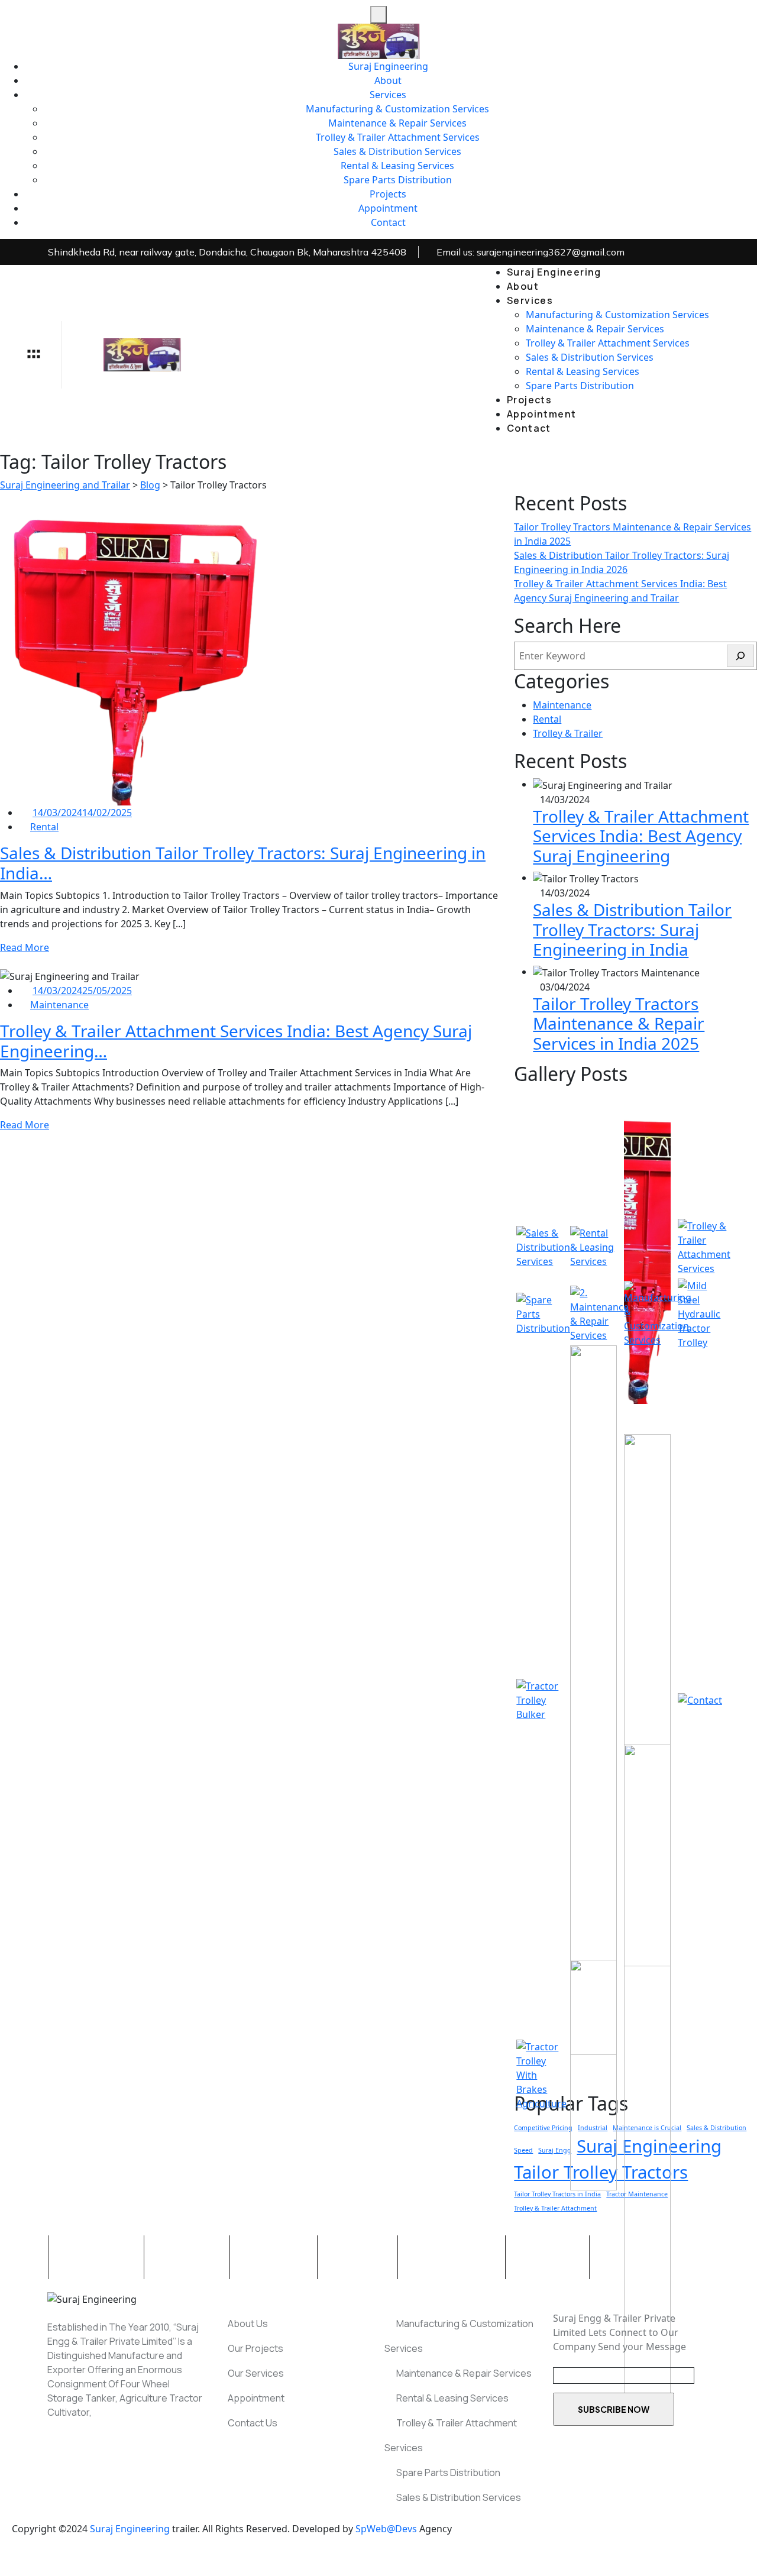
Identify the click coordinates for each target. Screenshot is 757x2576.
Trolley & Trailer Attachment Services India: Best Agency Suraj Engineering (641, 836)
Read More (25, 947)
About (388, 80)
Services (388, 95)
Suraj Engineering (388, 66)
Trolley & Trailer (568, 733)
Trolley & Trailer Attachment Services (398, 137)
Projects (388, 194)
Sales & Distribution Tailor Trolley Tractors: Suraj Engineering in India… (243, 863)
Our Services (255, 2373)
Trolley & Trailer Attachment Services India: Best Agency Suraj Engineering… (236, 1041)
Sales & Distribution (716, 2128)
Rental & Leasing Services (397, 166)
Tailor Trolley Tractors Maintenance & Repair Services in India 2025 (619, 1023)
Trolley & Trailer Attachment (555, 2208)
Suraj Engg (555, 2150)
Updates (359, 2257)
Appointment (388, 208)
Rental (44, 827)
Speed (523, 2150)
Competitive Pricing (543, 2128)
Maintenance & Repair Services (397, 123)
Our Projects (255, 2348)
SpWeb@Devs (386, 2529)
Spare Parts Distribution (398, 180)
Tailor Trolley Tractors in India (557, 2194)
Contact (388, 222)
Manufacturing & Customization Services (397, 109)
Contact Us (252, 2423)
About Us (188, 2257)
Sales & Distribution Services (397, 151)
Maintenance (59, 1005)
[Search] (740, 656)
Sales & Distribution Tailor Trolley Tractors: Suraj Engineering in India (632, 929)
